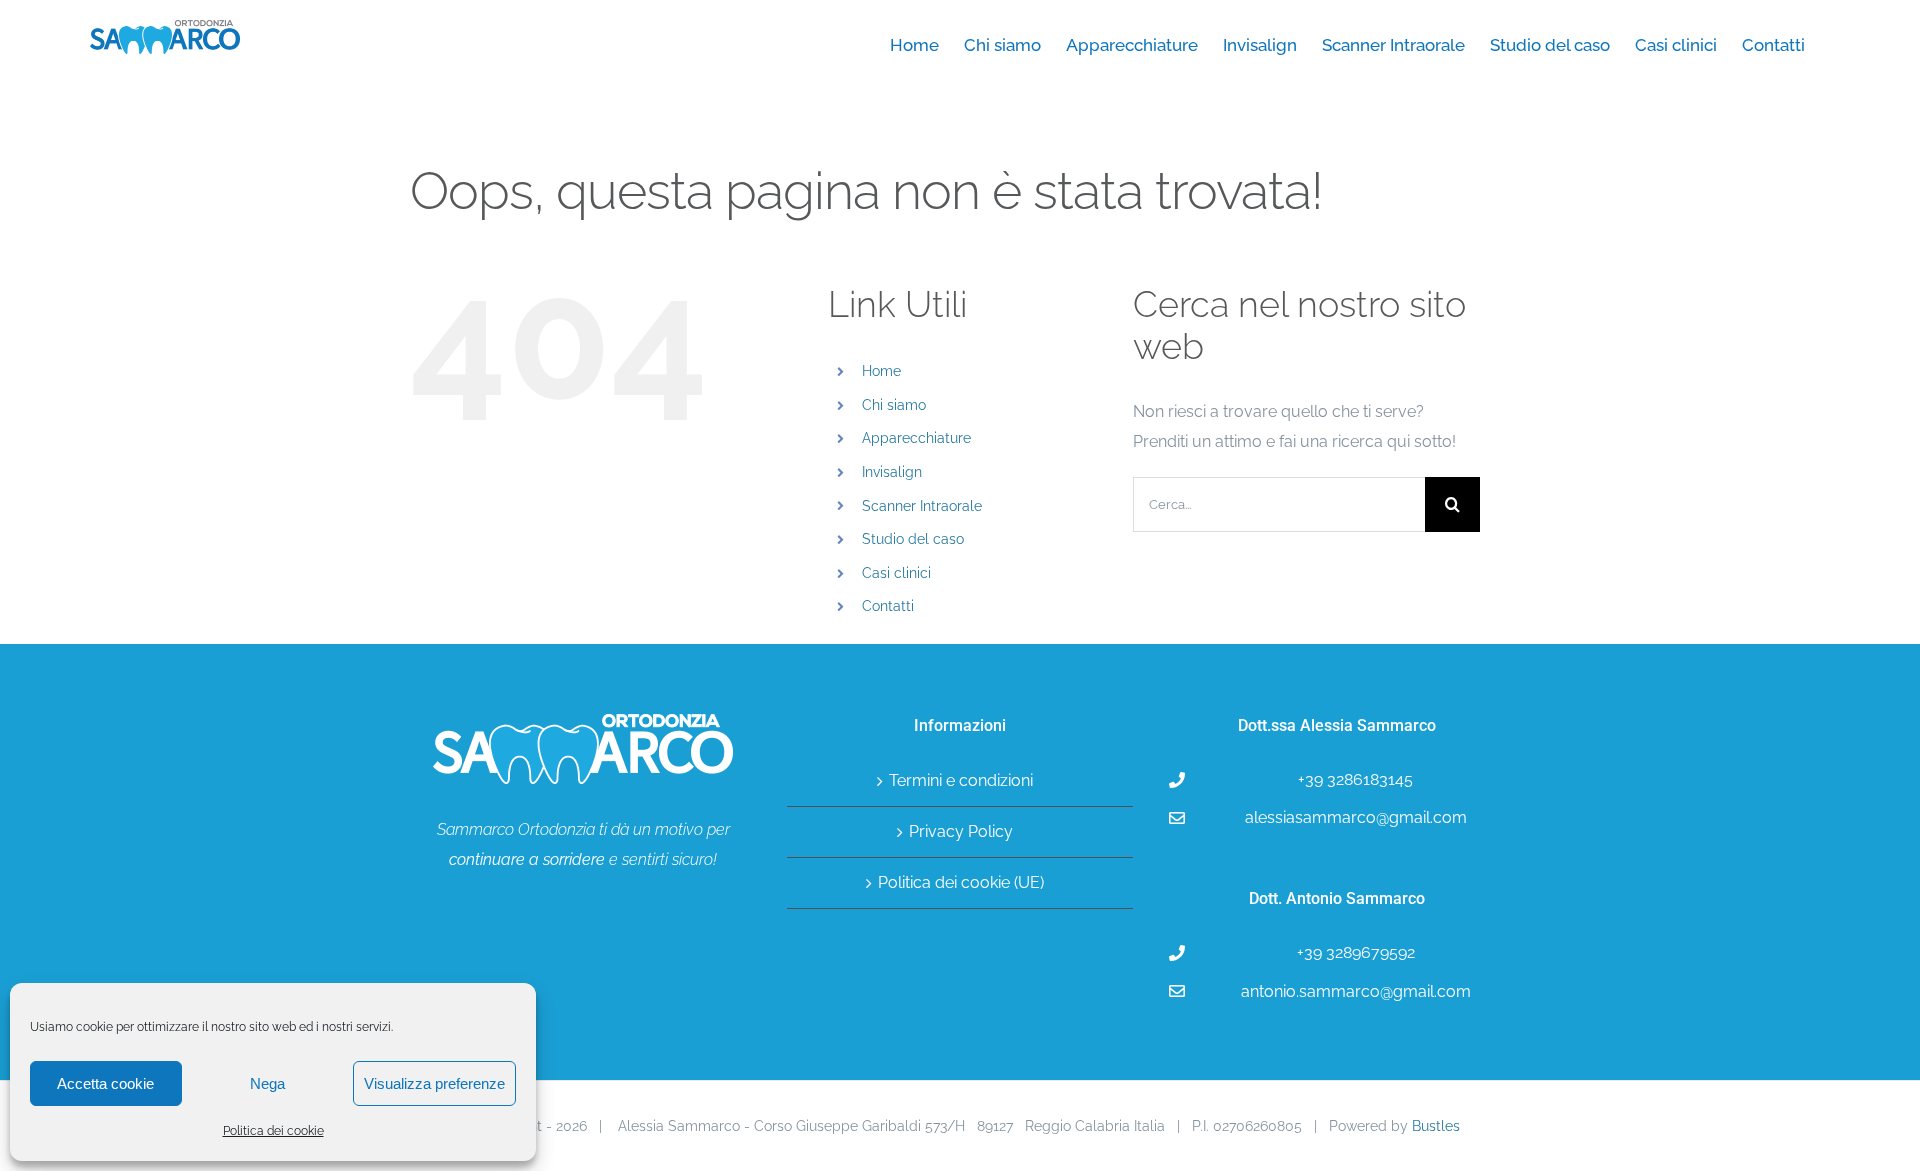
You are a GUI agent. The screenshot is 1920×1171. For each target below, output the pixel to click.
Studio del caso (913, 539)
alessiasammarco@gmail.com (1356, 817)
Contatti (888, 606)
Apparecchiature (916, 438)
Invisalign (892, 472)
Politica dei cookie (273, 1131)
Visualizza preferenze (434, 1083)
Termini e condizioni (961, 780)
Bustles (1436, 1126)
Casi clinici (896, 573)
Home (881, 371)
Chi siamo (894, 405)
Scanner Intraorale (922, 506)
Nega (267, 1083)
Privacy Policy (961, 831)
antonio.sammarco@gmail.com (1356, 991)
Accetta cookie (105, 1083)
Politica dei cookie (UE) (961, 882)
